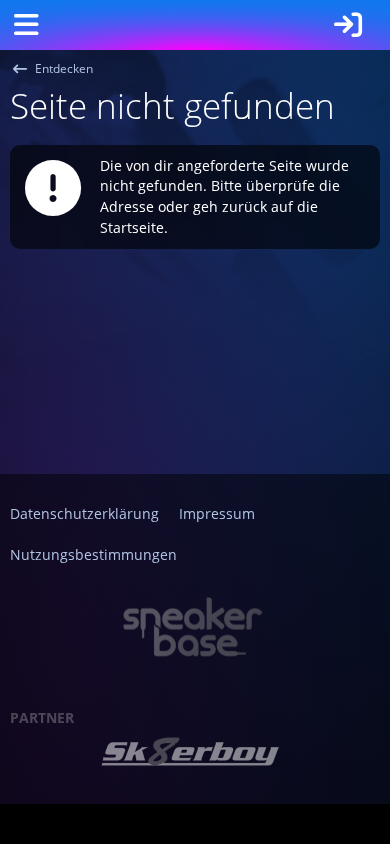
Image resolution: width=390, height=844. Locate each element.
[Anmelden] (348, 25)
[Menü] (26, 25)
